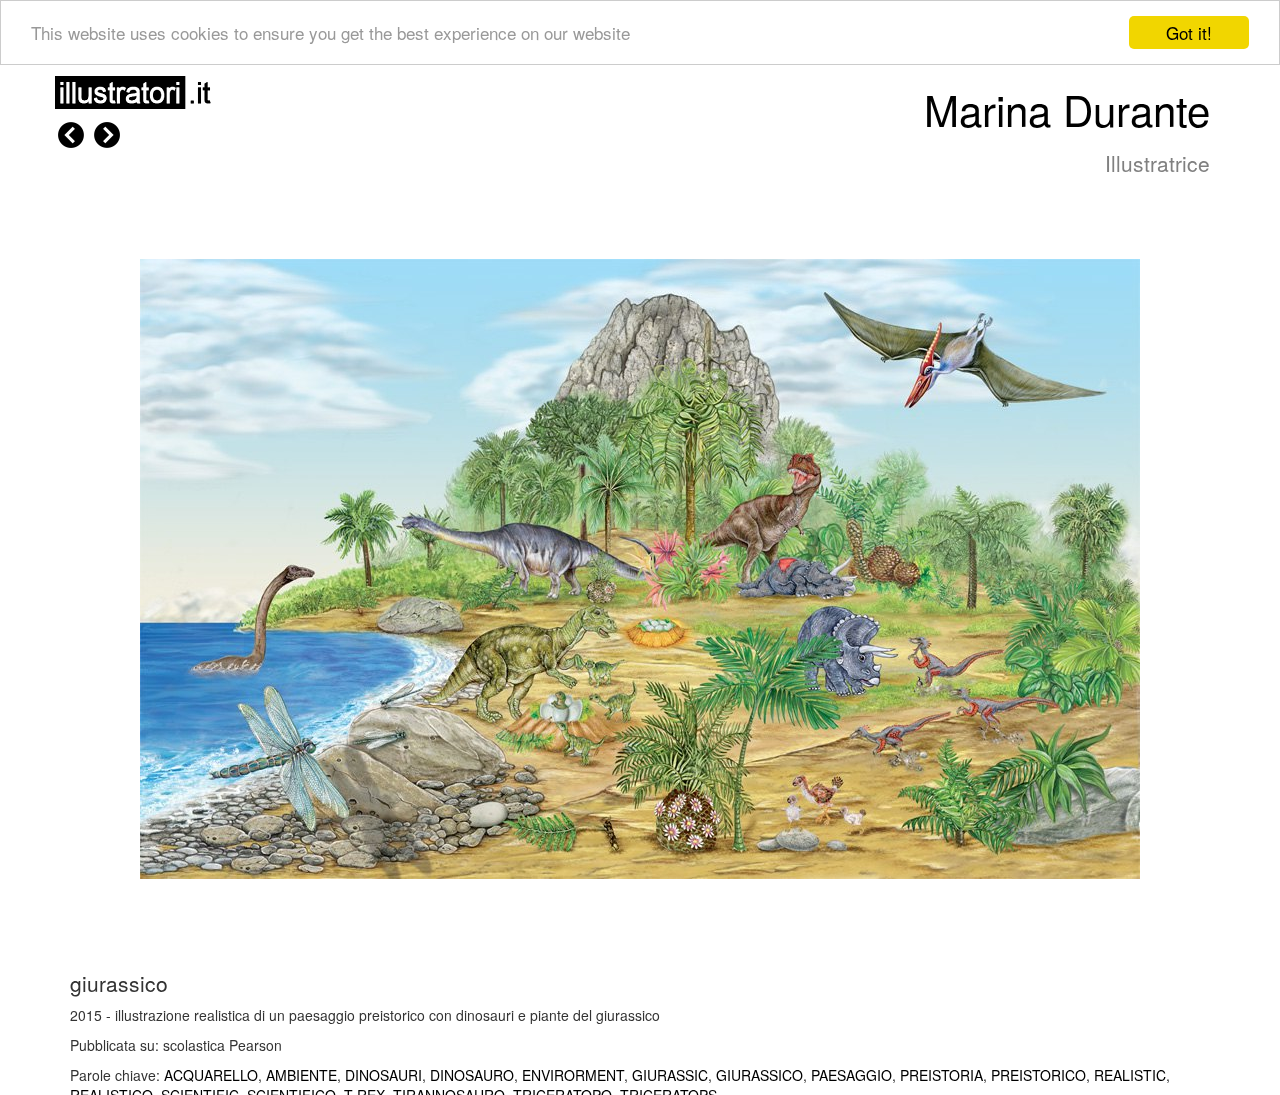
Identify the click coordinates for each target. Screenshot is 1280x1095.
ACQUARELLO (211, 1075)
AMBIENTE (301, 1075)
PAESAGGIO (851, 1075)
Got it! (1189, 32)
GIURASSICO (759, 1075)
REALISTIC (1130, 1075)
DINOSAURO (472, 1075)
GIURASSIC (670, 1075)
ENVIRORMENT (573, 1075)
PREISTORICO (1038, 1075)
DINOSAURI (383, 1075)
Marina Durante (1067, 109)
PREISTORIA (941, 1075)
